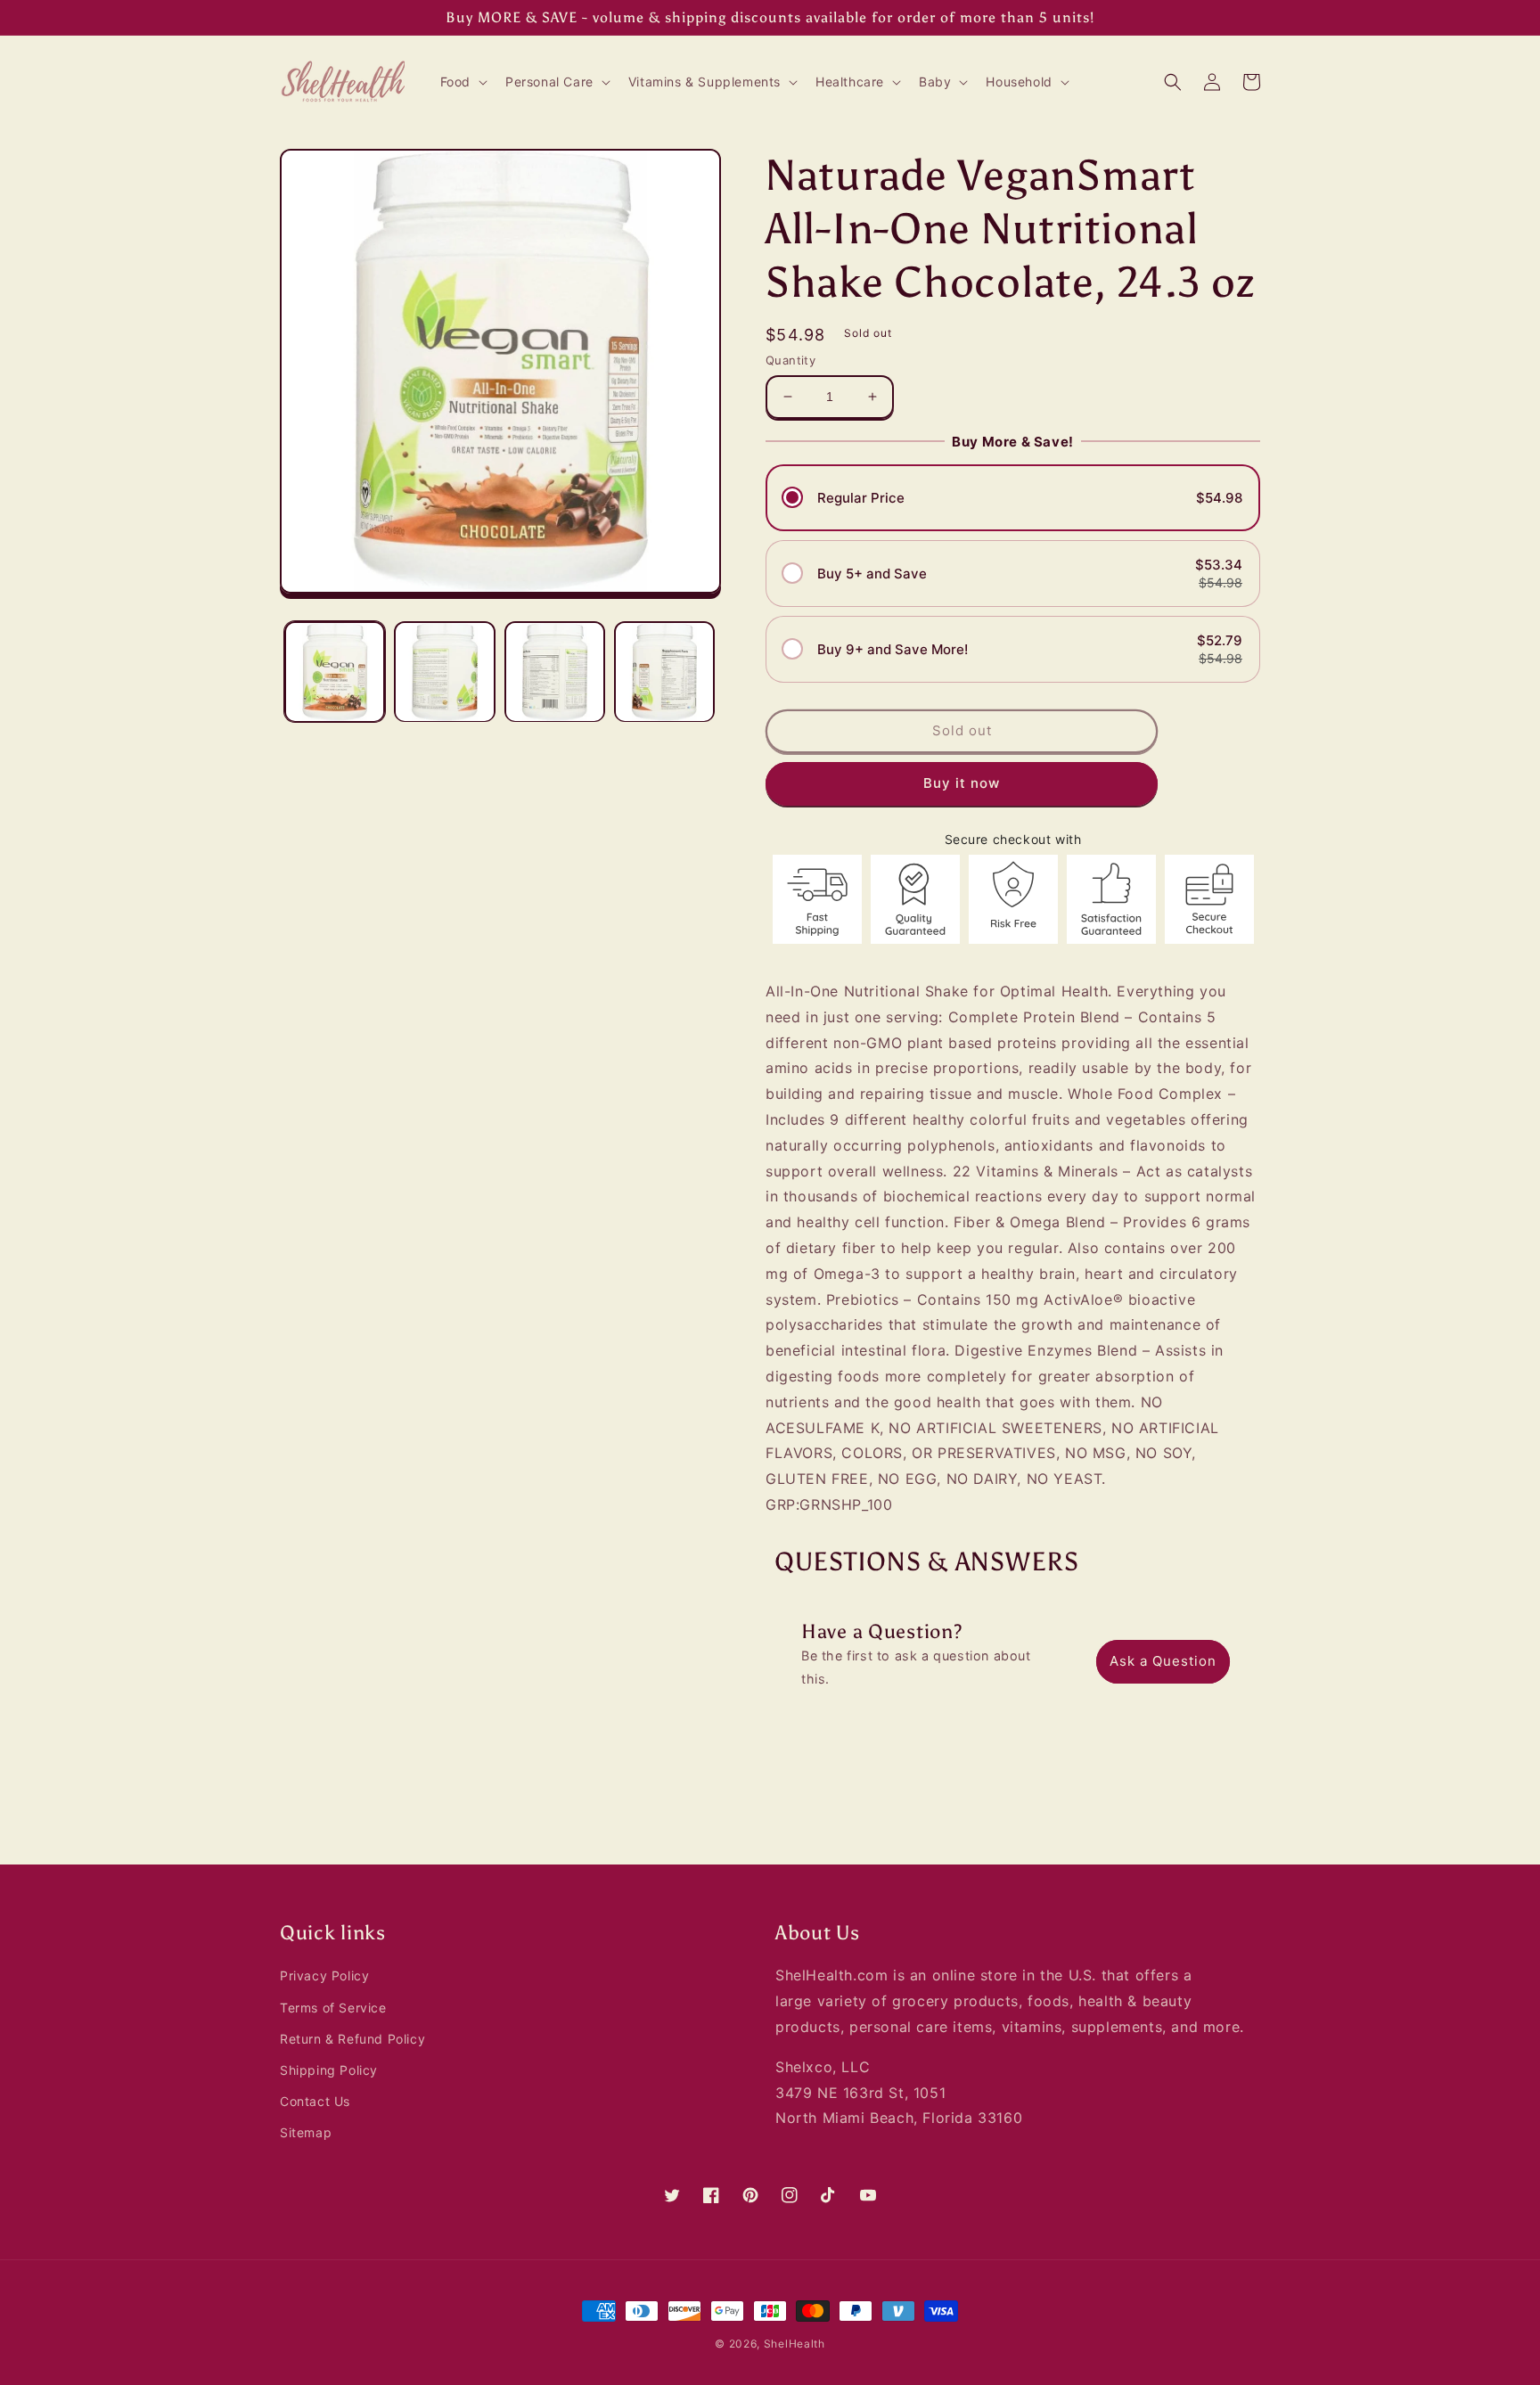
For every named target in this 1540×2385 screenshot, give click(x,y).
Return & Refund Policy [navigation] (352, 2039)
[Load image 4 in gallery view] (664, 672)
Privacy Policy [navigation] (324, 1975)
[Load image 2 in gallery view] (444, 672)
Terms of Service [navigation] (333, 2008)
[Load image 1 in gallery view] (335, 672)
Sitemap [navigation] (306, 2132)
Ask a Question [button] (1163, 1661)
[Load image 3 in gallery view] (555, 672)
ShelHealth (795, 2344)
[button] (462, 82)
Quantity (790, 360)
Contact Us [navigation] (315, 2101)
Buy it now (962, 783)
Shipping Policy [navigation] (329, 2070)
